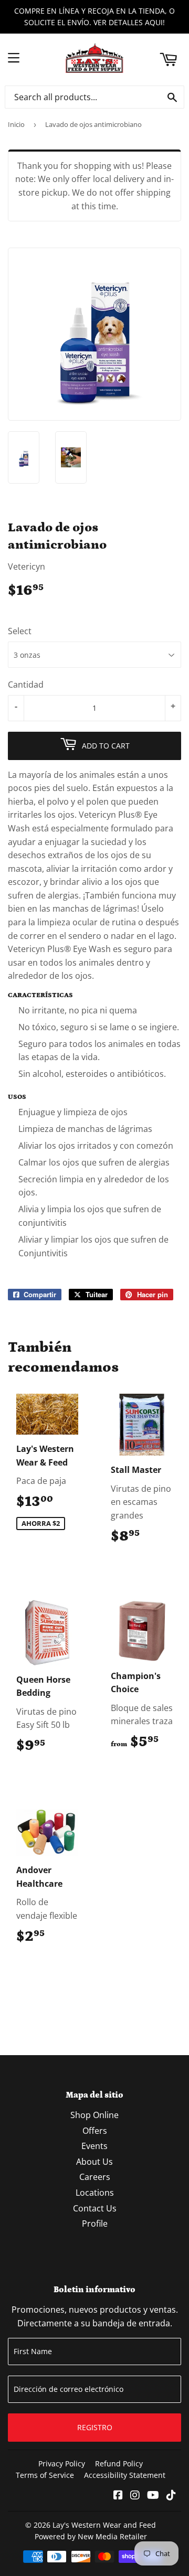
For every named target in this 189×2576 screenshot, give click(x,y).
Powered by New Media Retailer (91, 2536)
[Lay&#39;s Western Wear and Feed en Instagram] (135, 2496)
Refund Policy (119, 2463)
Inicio (16, 124)
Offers (95, 2131)
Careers (95, 2177)
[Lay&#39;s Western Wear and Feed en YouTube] (153, 2496)
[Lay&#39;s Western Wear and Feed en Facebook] (118, 2496)
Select (20, 631)
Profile (95, 2224)
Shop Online (94, 2115)
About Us (94, 2162)
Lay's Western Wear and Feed (104, 2525)
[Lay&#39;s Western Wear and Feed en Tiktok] (171, 2496)
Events (94, 2146)
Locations (95, 2193)
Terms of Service (45, 2475)
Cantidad (26, 685)
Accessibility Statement (125, 2475)
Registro (95, 2427)
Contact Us (95, 2208)
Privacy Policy (62, 2463)
